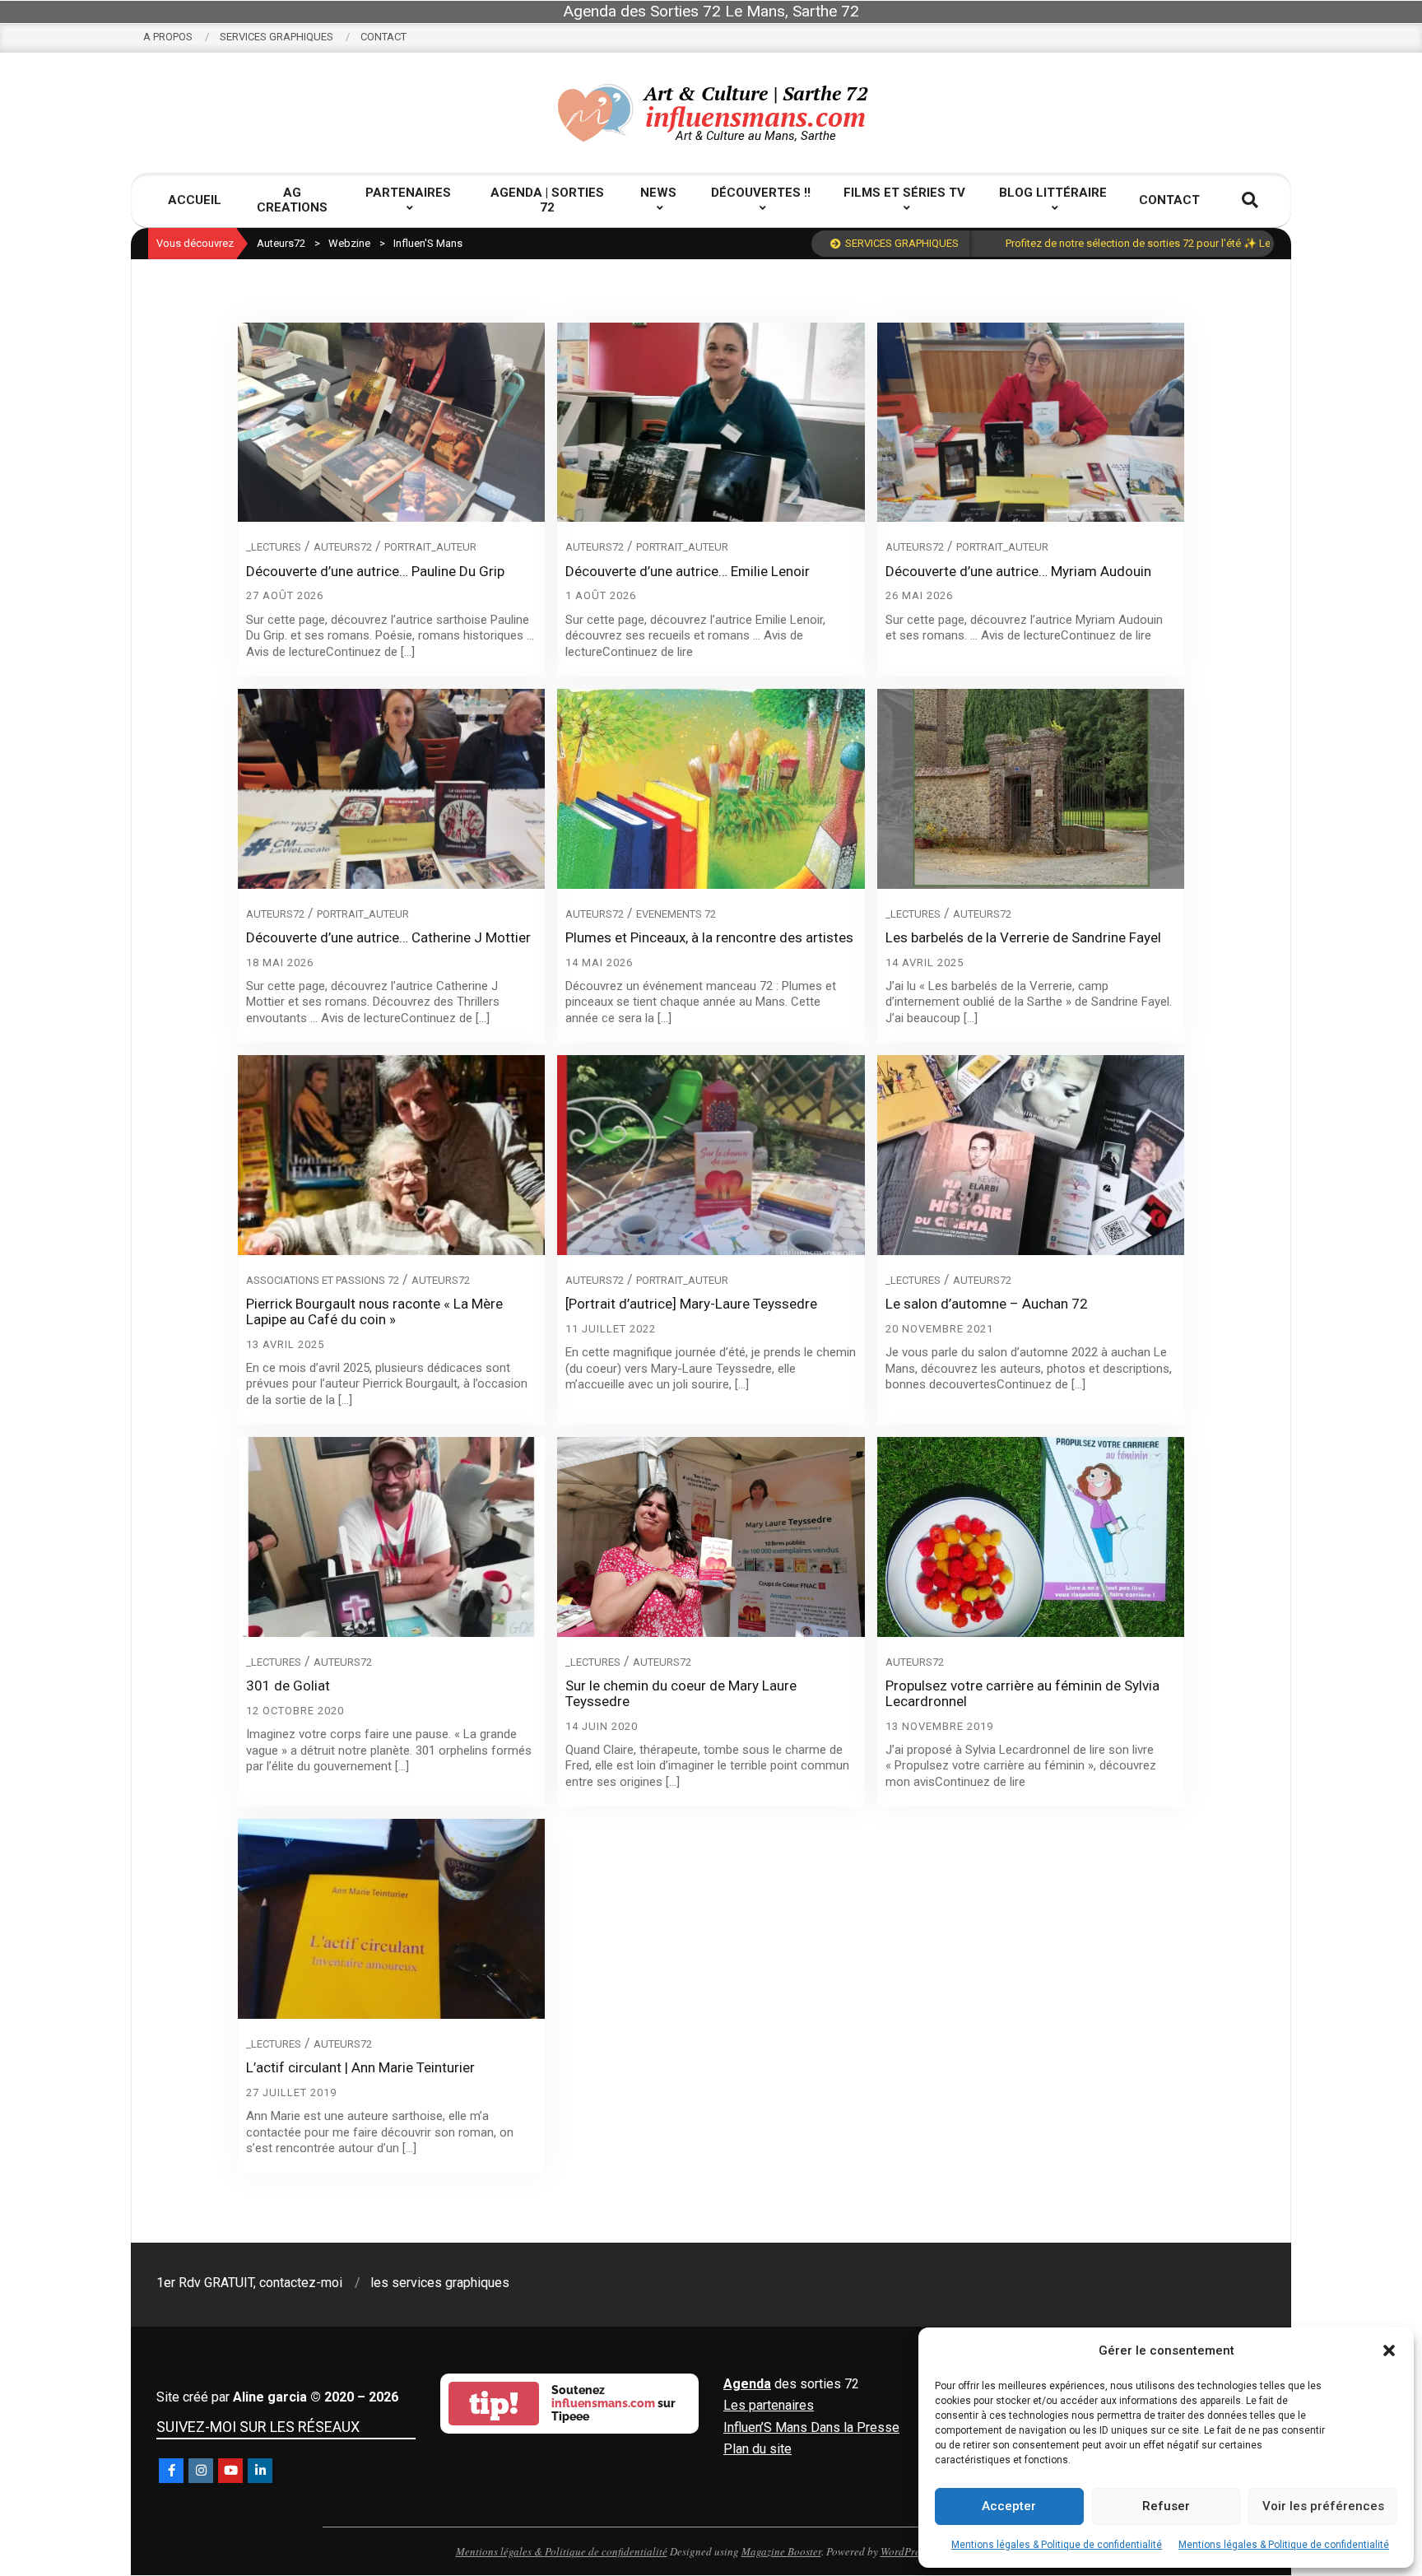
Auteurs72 (343, 547)
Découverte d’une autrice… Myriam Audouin (1018, 571)
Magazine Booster (781, 2551)
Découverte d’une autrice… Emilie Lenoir (688, 571)
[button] (1389, 2350)
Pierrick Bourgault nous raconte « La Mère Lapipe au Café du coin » (374, 1311)
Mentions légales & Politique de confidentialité (1057, 2545)
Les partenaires (769, 2405)
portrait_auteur (430, 547)
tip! (494, 2404)
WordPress (904, 2551)
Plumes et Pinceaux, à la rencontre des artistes (709, 937)
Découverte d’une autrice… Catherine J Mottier (388, 937)
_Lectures (274, 547)
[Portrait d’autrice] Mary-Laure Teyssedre (691, 1304)
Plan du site (757, 2449)
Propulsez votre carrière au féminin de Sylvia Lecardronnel (1022, 1693)
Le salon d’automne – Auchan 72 (987, 1304)
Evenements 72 (676, 914)
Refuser (1166, 2506)
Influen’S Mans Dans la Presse (811, 2427)
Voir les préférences (1323, 2506)
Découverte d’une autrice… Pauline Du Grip (375, 571)
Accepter (1009, 2506)
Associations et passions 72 (323, 1280)
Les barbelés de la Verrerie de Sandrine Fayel (1023, 937)
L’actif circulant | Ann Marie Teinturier (360, 2067)
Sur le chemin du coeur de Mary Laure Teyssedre (681, 1693)
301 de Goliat (288, 1686)
